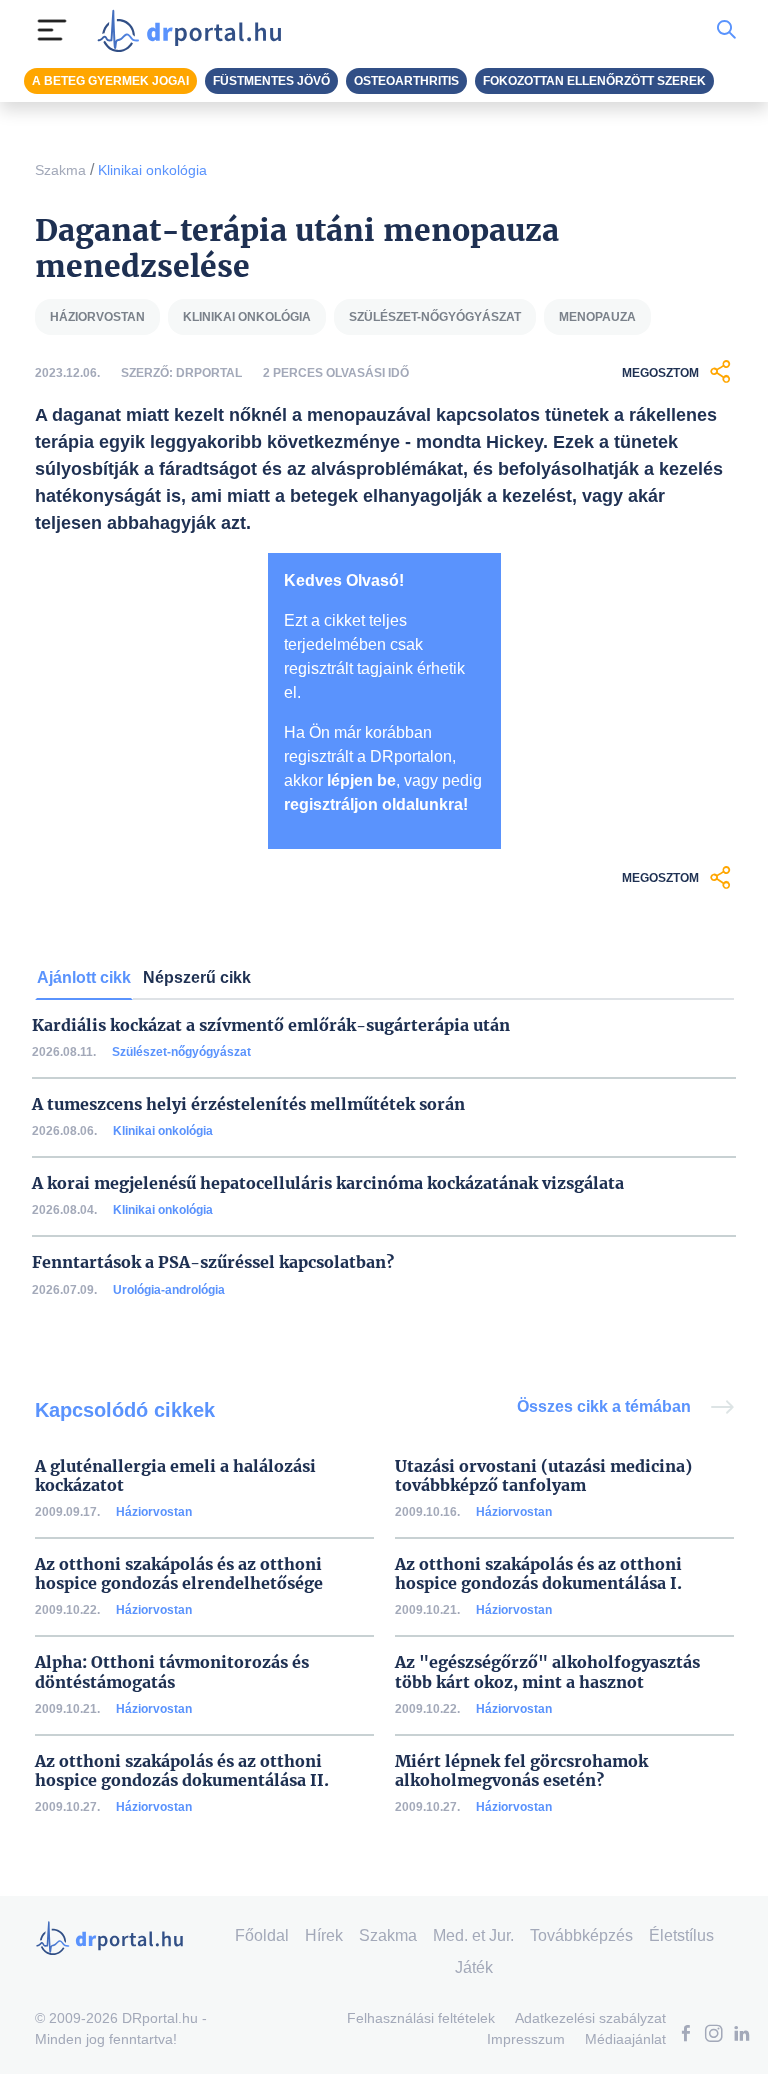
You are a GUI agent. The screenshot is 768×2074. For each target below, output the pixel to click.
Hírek (324, 1935)
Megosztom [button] (660, 373)
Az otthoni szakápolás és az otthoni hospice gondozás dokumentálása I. (538, 1574)
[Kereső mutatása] (726, 30)
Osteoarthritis (406, 81)
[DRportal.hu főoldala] (195, 30)
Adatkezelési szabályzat (590, 2018)
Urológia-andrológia (169, 1290)
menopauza (597, 317)
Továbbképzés (581, 1935)
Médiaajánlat (625, 2039)
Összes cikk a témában (606, 1406)
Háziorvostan (154, 1512)
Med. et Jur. (473, 1935)
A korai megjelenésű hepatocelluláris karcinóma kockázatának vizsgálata (328, 1183)
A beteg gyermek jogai (110, 81)
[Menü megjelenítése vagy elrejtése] (52, 30)
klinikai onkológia (247, 317)
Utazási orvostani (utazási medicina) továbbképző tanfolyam (543, 1476)
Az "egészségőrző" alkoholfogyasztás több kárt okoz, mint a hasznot (547, 1672)
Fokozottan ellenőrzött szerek (594, 81)
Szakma (60, 170)
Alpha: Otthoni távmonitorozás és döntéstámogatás (172, 1672)
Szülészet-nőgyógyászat (181, 1052)
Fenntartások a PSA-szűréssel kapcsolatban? (213, 1262)
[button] (686, 2035)
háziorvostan (97, 317)
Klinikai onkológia (152, 170)
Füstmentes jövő (271, 81)
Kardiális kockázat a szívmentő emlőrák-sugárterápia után (271, 1025)
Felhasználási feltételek (421, 2018)
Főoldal (262, 1935)
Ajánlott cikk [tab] (84, 977)
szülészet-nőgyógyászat (435, 317)
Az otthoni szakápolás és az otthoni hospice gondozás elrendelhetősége (179, 1574)
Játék (474, 1967)
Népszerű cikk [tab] (197, 977)
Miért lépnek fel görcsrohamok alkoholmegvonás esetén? (521, 1771)
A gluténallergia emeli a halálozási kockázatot (175, 1476)
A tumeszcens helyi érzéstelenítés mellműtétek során (248, 1104)
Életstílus (681, 1935)
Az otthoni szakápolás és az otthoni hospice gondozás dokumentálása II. (182, 1771)
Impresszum (526, 2039)
